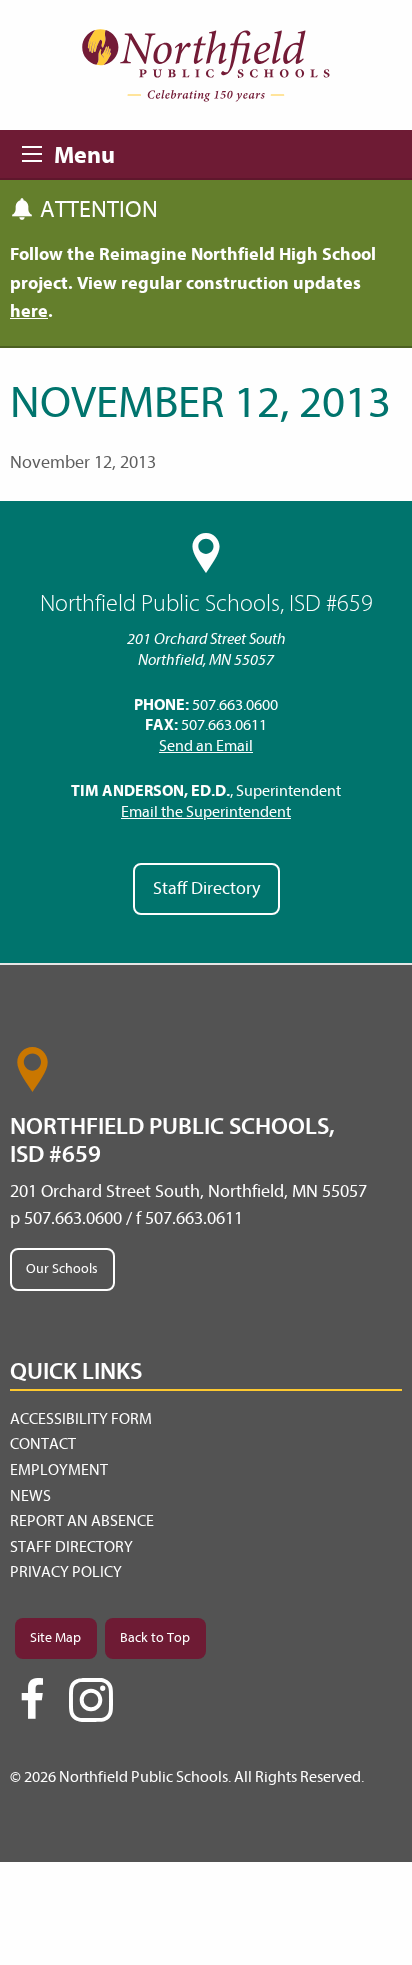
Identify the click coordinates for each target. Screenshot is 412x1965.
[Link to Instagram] (91, 1700)
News (30, 1496)
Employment (59, 1470)
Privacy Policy (66, 1572)
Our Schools (62, 1268)
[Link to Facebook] (32, 1708)
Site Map (55, 1637)
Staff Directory (206, 888)
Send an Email (206, 746)
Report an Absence (82, 1521)
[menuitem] (206, 1420)
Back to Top (155, 1637)
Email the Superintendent (206, 812)
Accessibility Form (81, 1419)
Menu (38, 151)
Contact (43, 1444)
